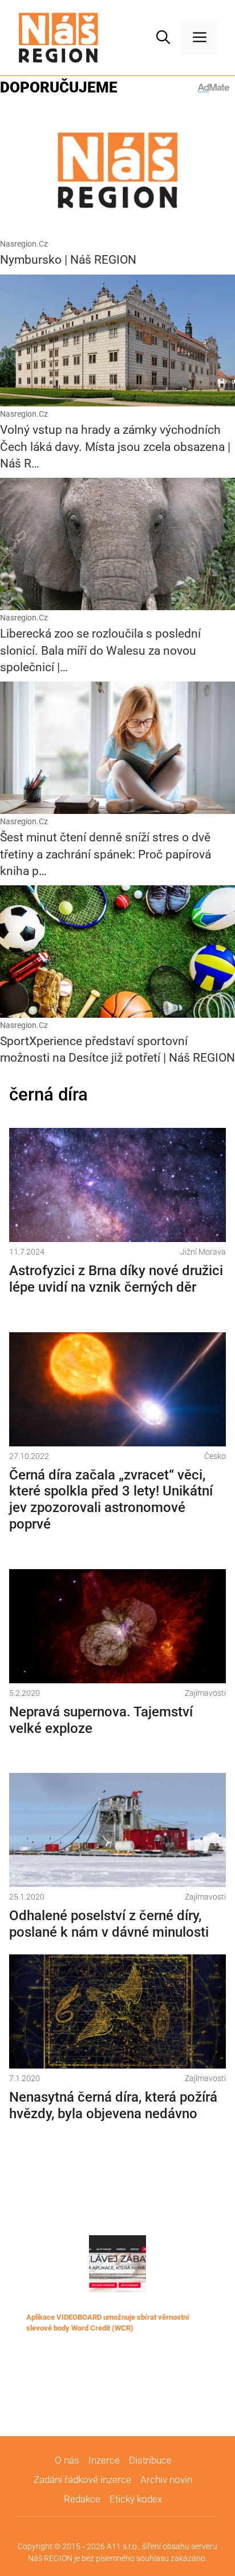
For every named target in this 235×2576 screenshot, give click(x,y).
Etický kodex (136, 2499)
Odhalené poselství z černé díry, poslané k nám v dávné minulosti (109, 1924)
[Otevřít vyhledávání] (163, 38)
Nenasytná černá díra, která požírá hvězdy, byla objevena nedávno (113, 2105)
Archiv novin (166, 2480)
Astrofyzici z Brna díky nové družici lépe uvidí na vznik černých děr (116, 1279)
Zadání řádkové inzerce (82, 2480)
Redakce (82, 2499)
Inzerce (104, 2460)
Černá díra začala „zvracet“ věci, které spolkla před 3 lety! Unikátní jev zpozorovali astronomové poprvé (111, 1499)
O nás (67, 2460)
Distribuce (150, 2460)
